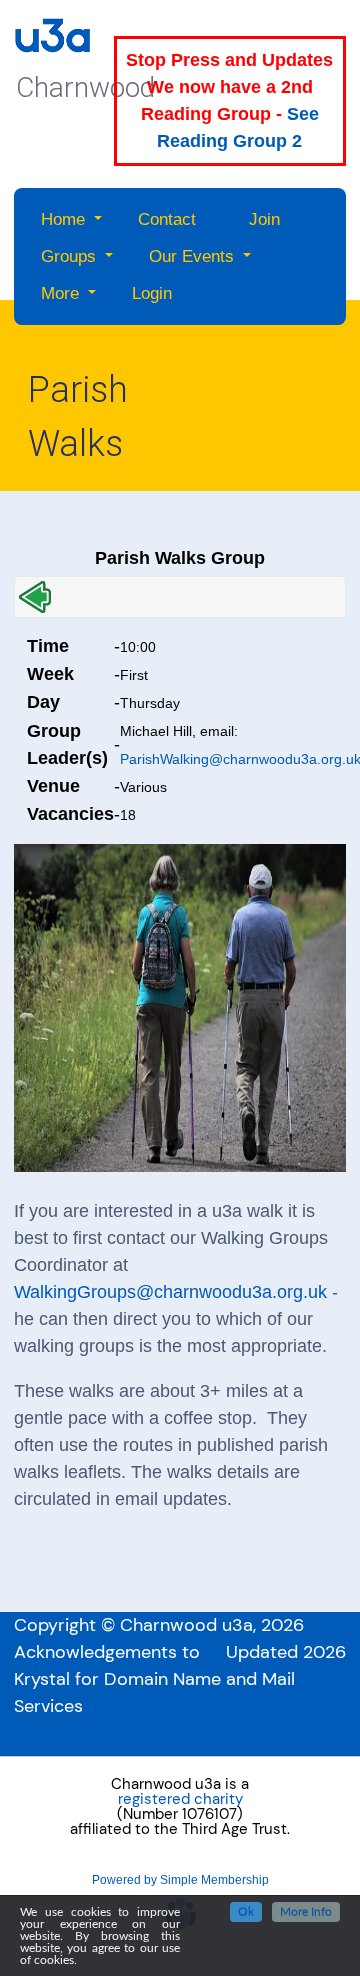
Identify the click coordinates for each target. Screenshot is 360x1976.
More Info (306, 1912)
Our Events (191, 256)
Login (152, 293)
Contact (167, 219)
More (60, 293)
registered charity (180, 1799)
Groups (68, 256)
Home (63, 219)
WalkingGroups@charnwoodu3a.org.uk (170, 1292)
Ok (246, 1912)
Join (264, 219)
